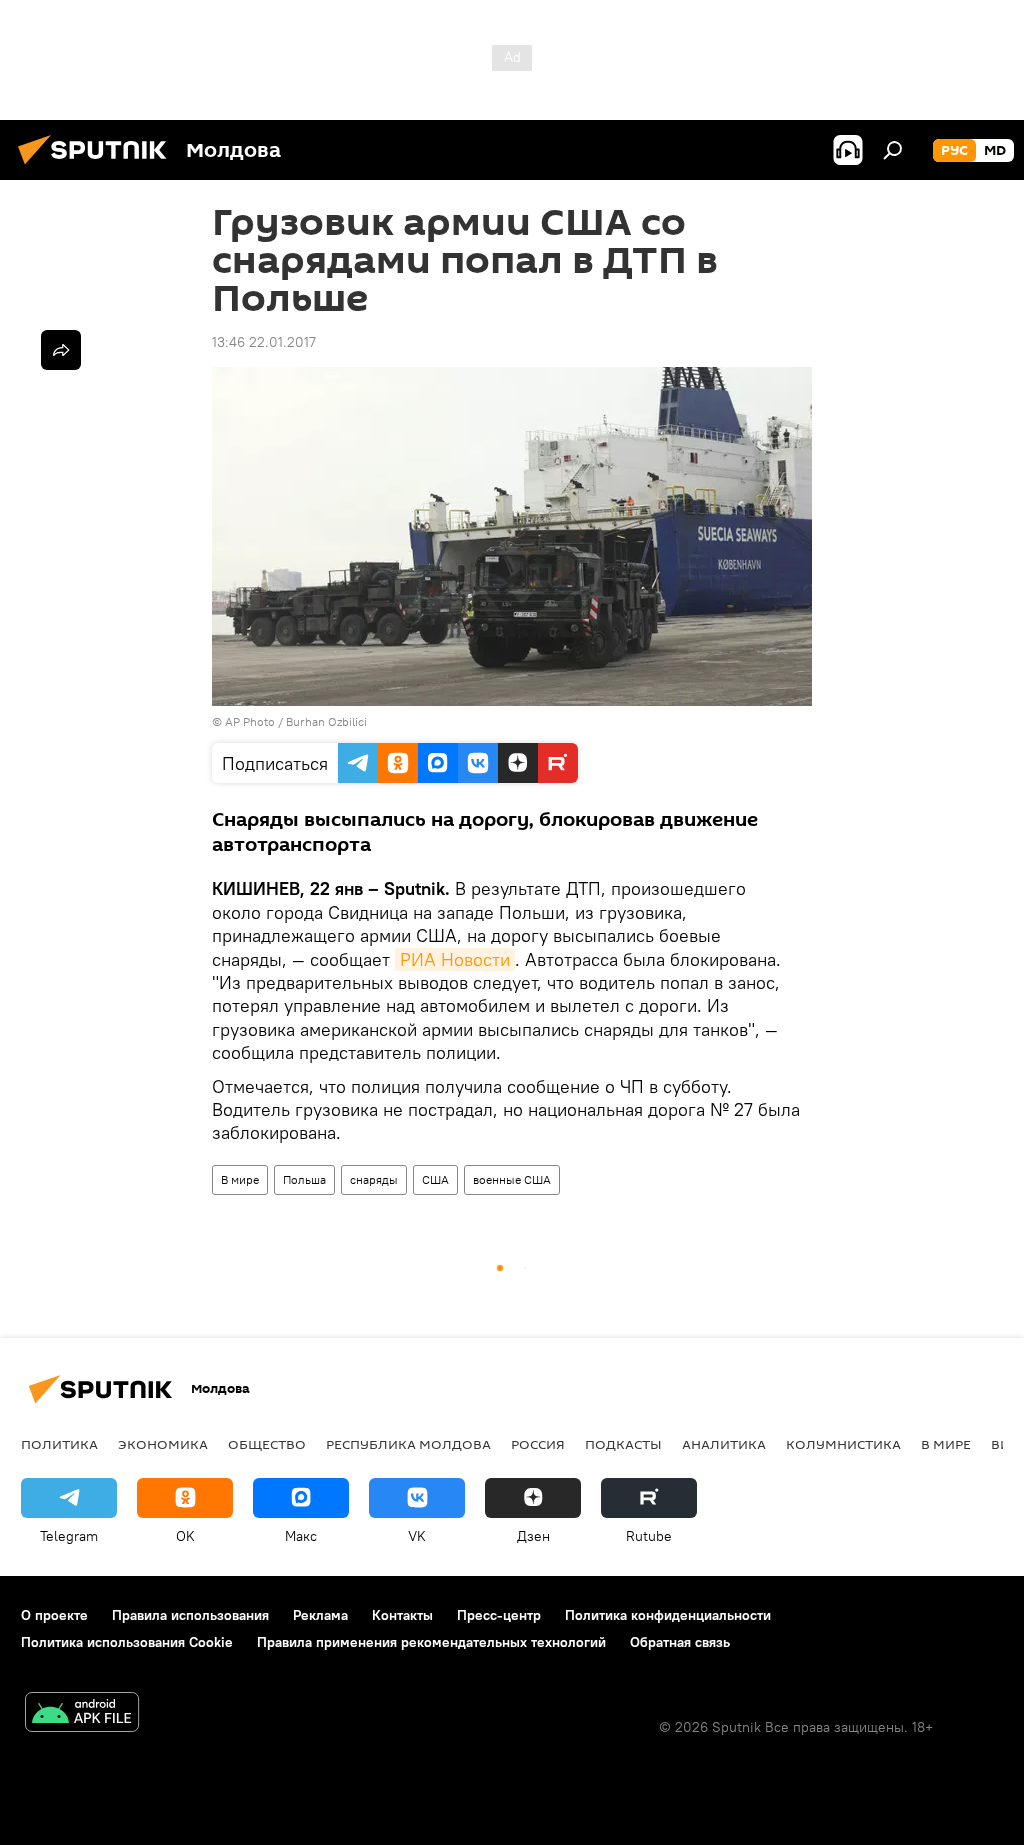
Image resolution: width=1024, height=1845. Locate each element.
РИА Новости (455, 959)
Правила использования (190, 1615)
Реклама (320, 1615)
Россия (538, 1444)
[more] (61, 350)
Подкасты (623, 1444)
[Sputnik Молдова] (98, 167)
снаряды (374, 1179)
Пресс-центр (499, 1615)
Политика (59, 1444)
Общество (267, 1444)
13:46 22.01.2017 (264, 342)
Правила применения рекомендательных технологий (431, 1642)
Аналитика (724, 1444)
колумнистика (843, 1444)
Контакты (402, 1615)
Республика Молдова (408, 1444)
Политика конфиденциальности (668, 1615)
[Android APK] (82, 1714)
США (435, 1179)
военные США (512, 1179)
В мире (240, 1179)
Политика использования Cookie (127, 1642)
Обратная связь (680, 1642)
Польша (304, 1179)
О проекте (54, 1615)
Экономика (163, 1444)
